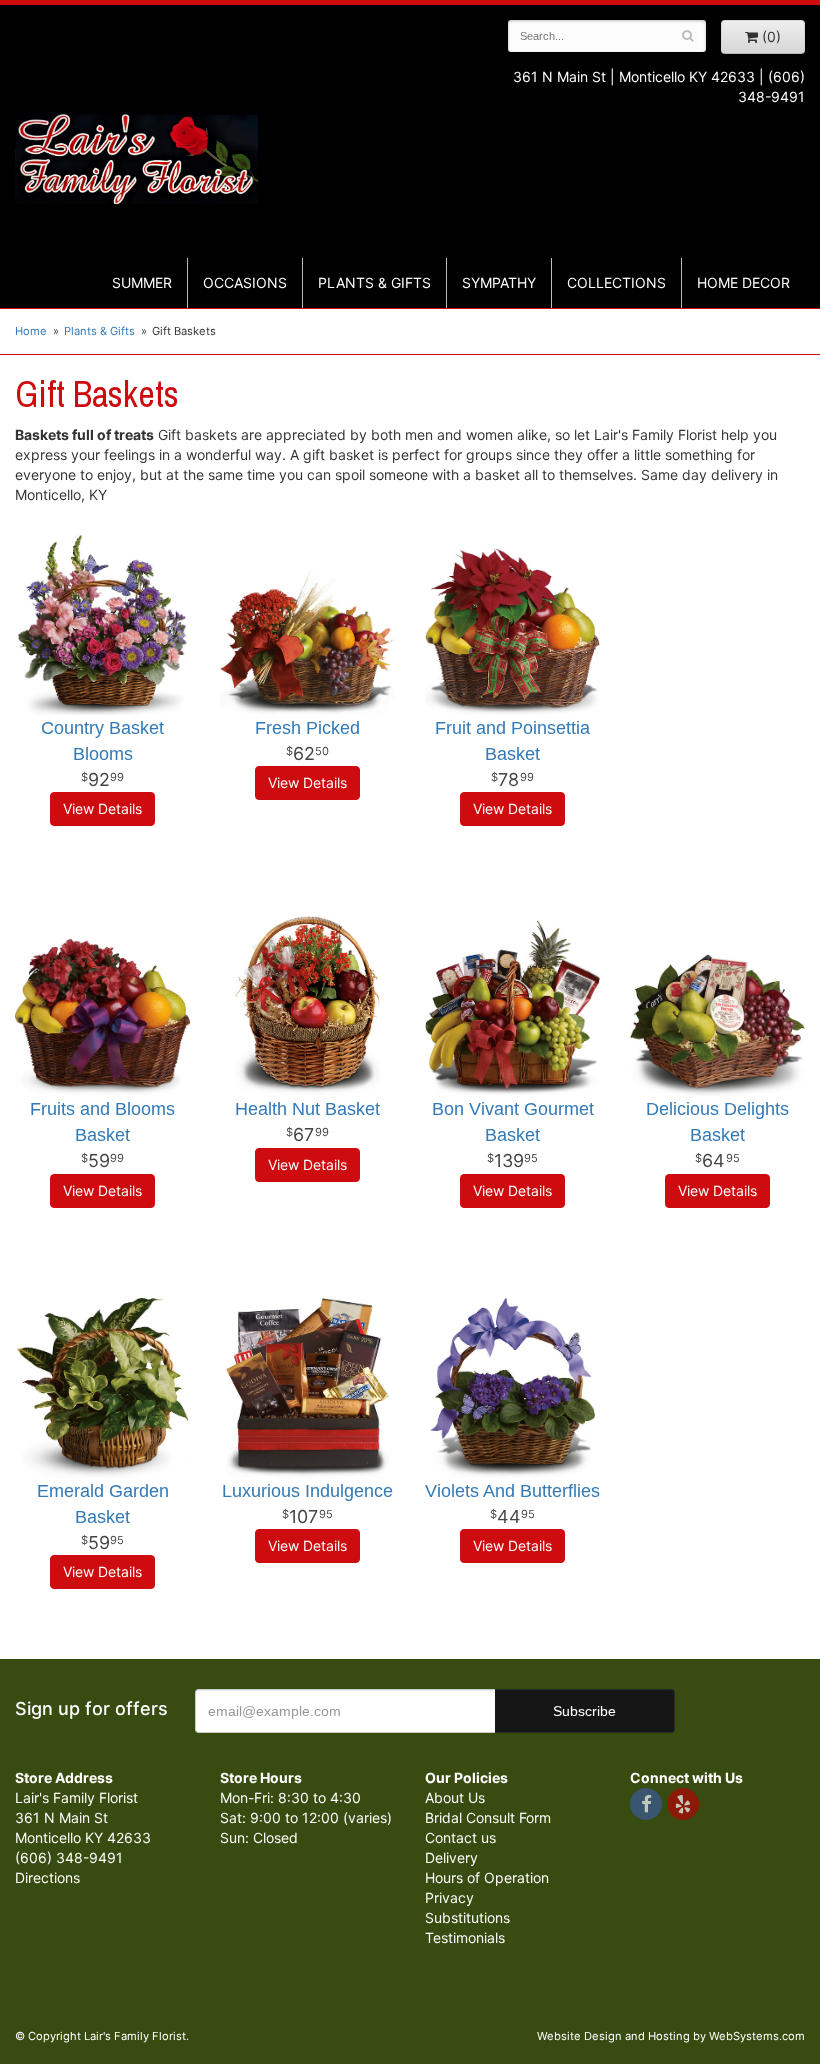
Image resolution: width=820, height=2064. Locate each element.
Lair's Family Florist (136, 158)
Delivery (451, 1857)
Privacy (449, 1897)
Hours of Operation (487, 1877)
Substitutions (467, 1917)
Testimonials (465, 1937)
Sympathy (499, 282)
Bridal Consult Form (488, 1817)
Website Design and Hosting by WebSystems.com (671, 2036)
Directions (47, 1877)
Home (31, 331)
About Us (455, 1797)
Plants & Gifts (374, 282)
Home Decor (743, 282)
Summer (142, 282)
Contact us (460, 1837)
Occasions (245, 282)
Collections (616, 282)
